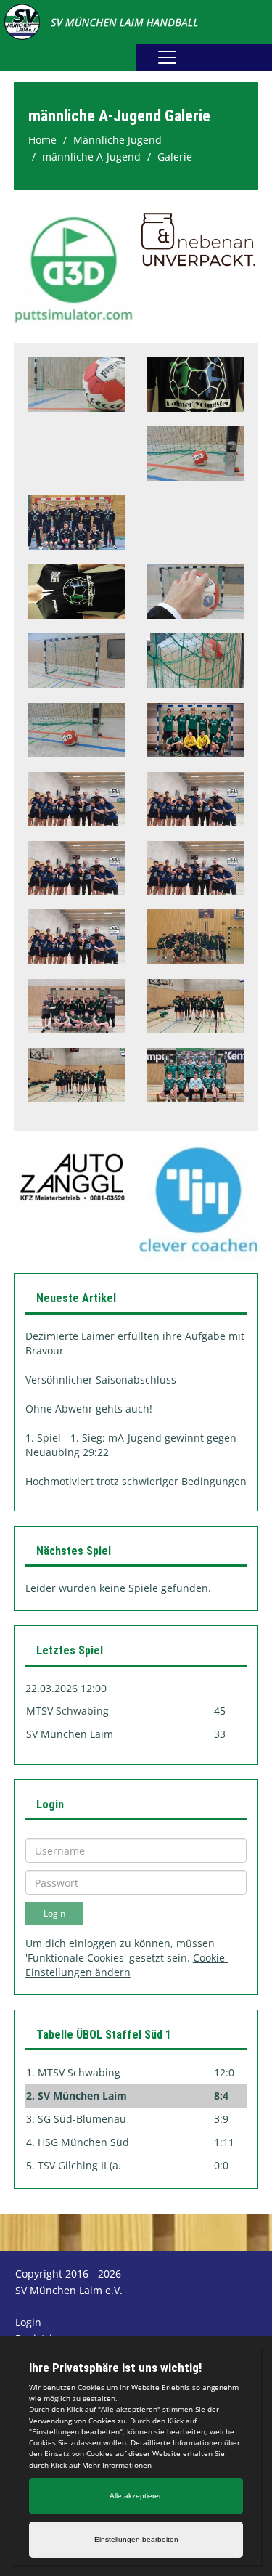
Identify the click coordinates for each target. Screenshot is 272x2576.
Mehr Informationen (117, 2465)
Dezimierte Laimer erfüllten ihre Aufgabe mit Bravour (135, 1343)
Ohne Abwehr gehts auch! (89, 1409)
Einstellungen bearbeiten (136, 2539)
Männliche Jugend (118, 140)
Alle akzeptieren (136, 2496)
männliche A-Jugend (91, 157)
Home (42, 140)
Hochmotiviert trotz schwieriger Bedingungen (136, 1481)
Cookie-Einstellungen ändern (127, 1965)
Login (28, 2322)
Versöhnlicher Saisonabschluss (101, 1380)
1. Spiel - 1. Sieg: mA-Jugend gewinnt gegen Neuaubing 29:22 (131, 1445)
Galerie (175, 157)
